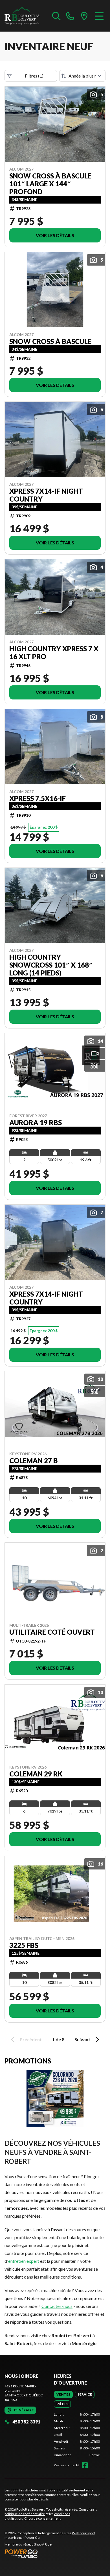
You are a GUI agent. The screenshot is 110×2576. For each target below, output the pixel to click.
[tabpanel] (77, 2435)
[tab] (63, 2394)
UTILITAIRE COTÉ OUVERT (52, 1632)
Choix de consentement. (43, 2518)
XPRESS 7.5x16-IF (38, 798)
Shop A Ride (43, 2544)
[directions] (84, 16)
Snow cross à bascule (50, 341)
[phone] (70, 16)
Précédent (31, 2039)
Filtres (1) (34, 76)
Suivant (82, 2039)
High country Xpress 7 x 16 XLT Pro (54, 653)
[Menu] (99, 16)
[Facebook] (85, 2465)
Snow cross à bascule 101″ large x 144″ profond (50, 184)
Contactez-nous (57, 2306)
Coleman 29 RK (36, 1774)
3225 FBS (24, 1945)
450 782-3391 (26, 2422)
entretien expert (24, 2261)
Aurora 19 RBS (36, 1123)
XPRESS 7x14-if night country (46, 495)
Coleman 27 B (34, 1461)
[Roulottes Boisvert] (26, 16)
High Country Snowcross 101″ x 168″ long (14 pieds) (51, 965)
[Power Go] (55, 2553)
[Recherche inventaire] (56, 16)
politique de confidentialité (25, 2514)
